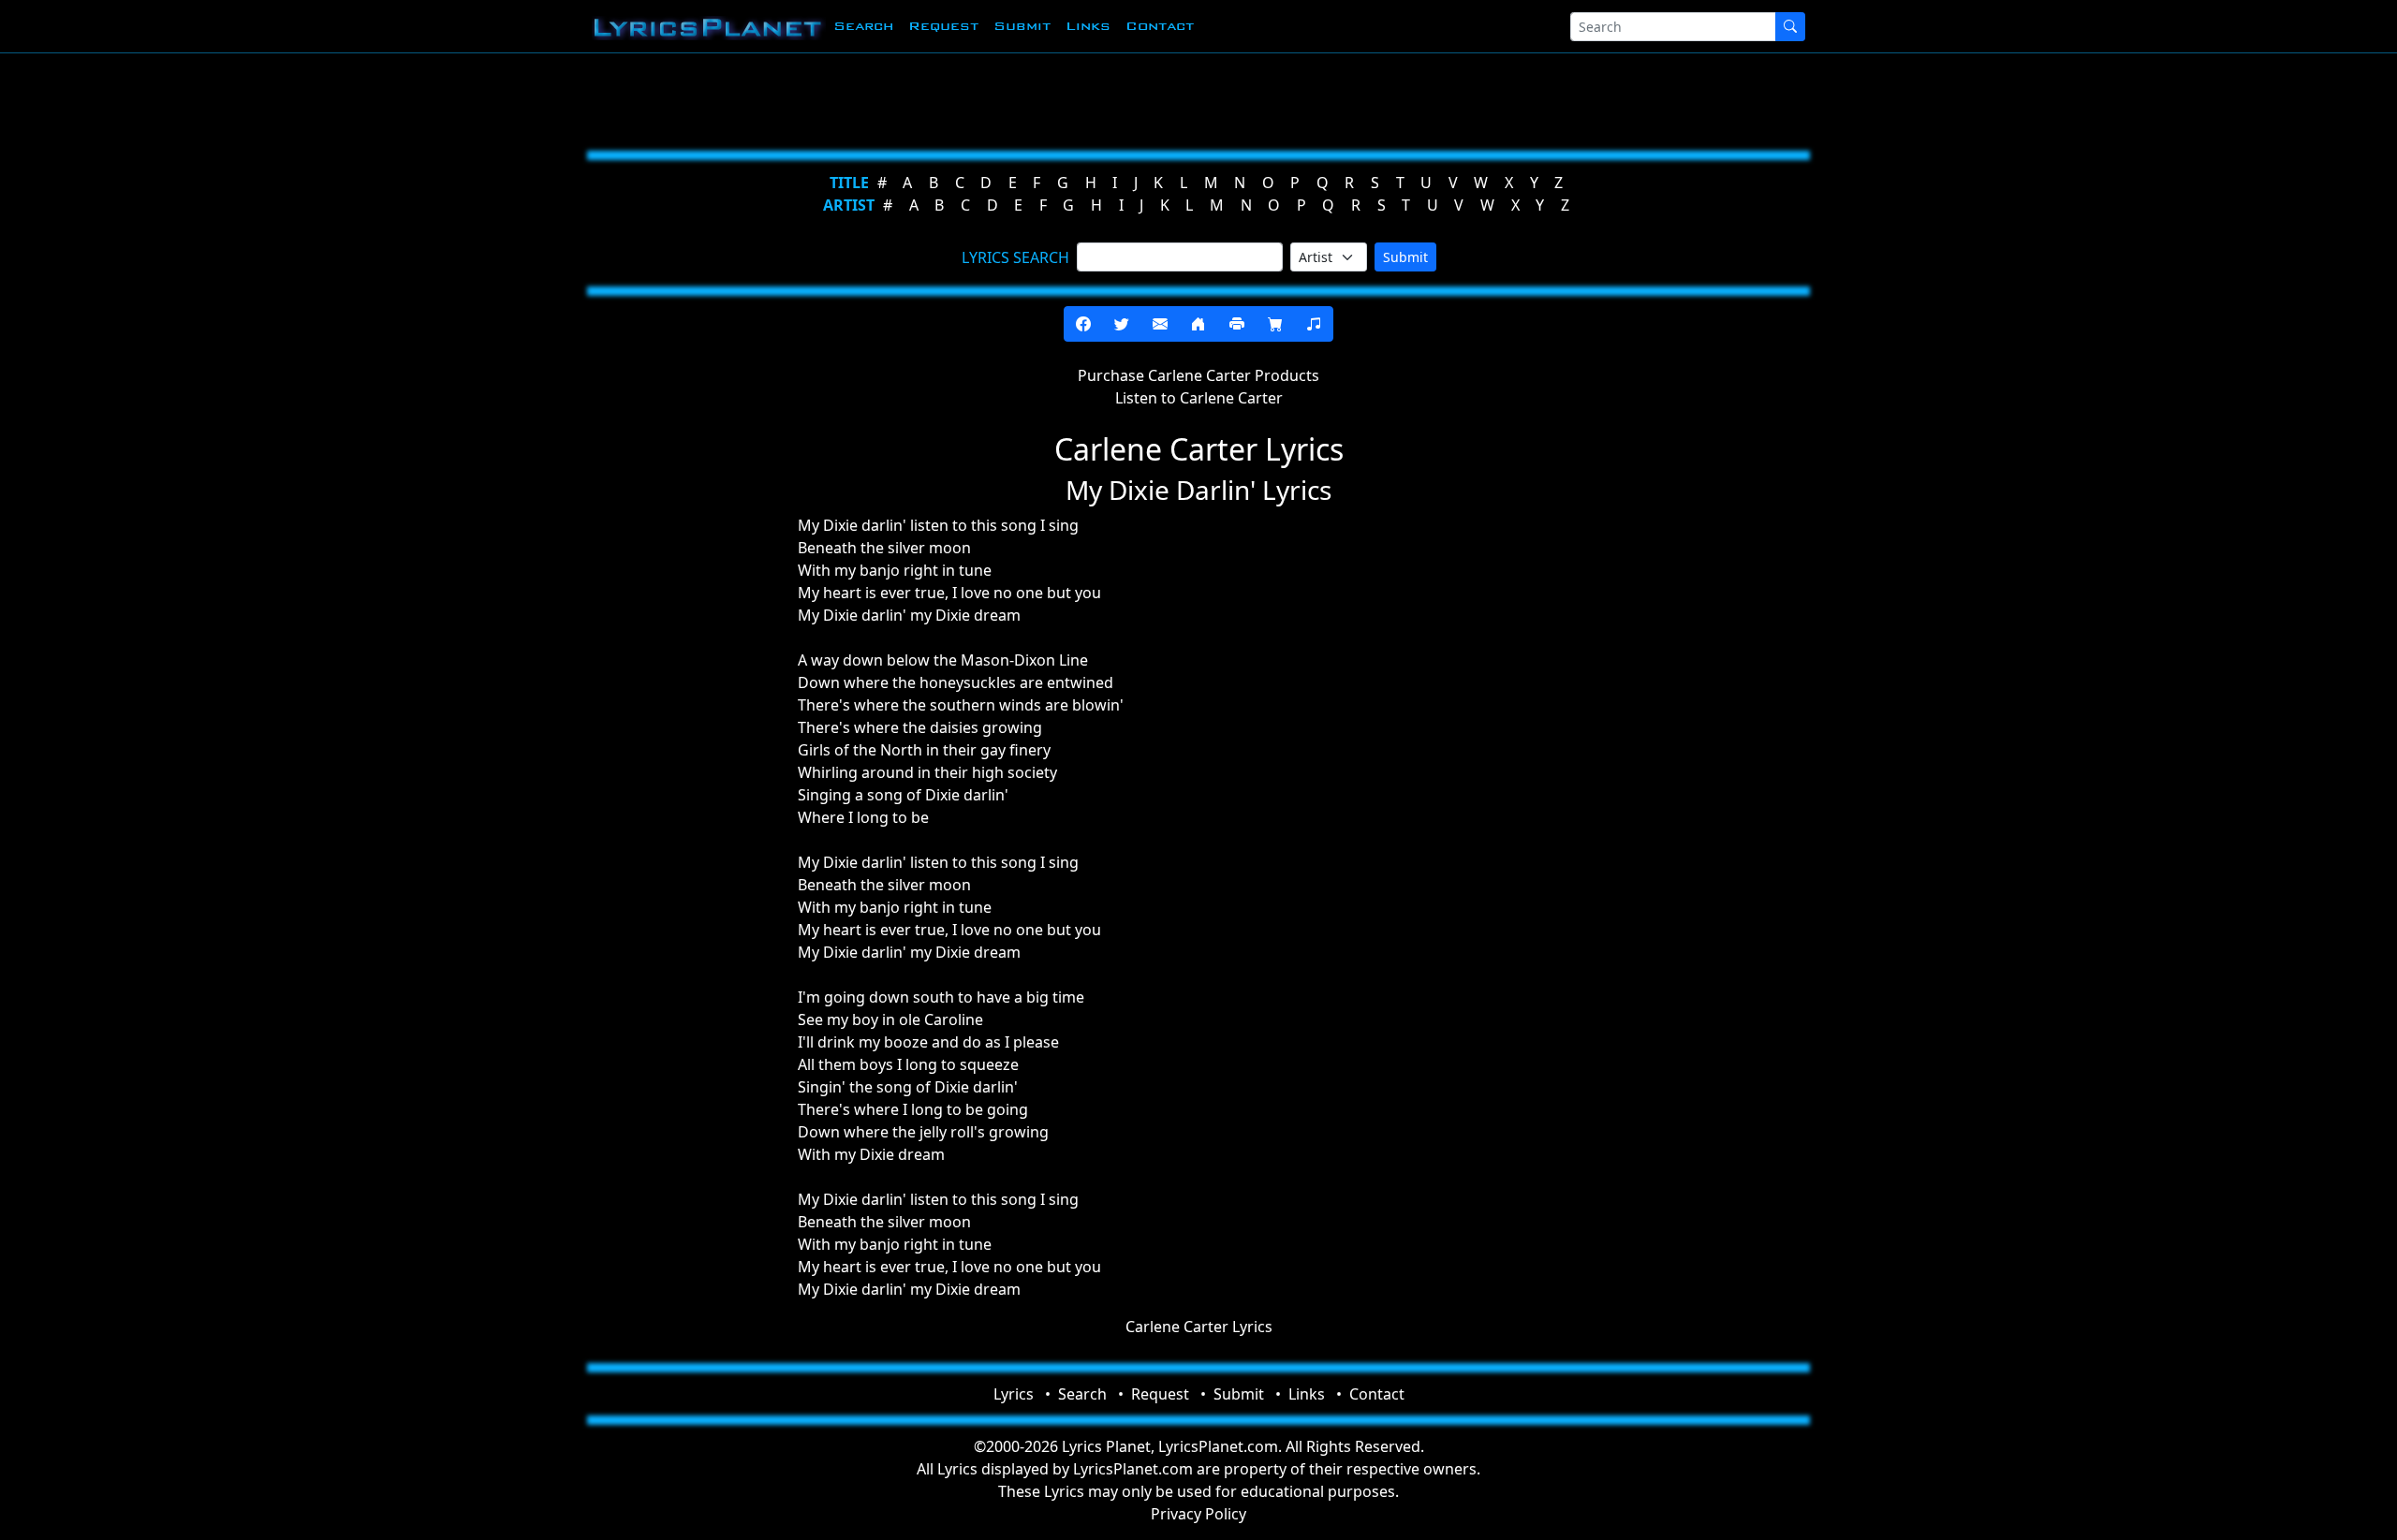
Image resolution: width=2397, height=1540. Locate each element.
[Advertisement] (1107, 98)
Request (943, 26)
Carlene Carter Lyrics (1199, 1327)
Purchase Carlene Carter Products (1198, 375)
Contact (1160, 26)
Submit (1022, 26)
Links (1088, 26)
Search (863, 26)
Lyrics (1014, 1394)
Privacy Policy (1198, 1514)
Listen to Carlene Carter (1199, 398)
